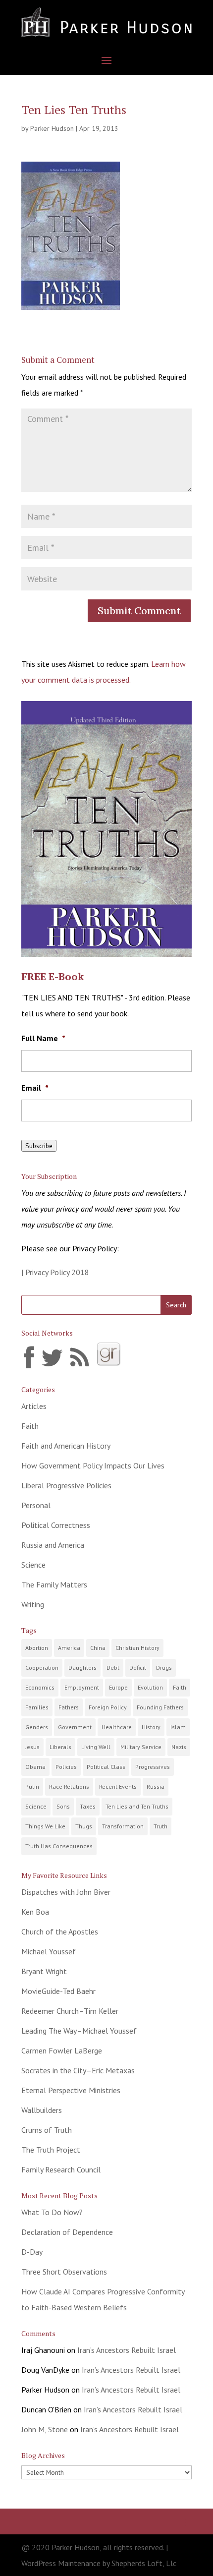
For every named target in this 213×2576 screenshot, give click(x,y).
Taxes (88, 1806)
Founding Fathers (160, 1707)
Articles (34, 1406)
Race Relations (69, 1786)
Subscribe (39, 1146)
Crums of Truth (47, 2130)
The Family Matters (54, 1584)
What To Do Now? (52, 2212)
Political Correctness (56, 1525)
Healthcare (117, 1727)
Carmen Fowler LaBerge (62, 2050)
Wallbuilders (42, 2110)
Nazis (179, 1747)
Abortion (37, 1648)
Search (176, 1305)
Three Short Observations (64, 2272)
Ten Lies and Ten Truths (137, 1806)
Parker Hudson (52, 128)
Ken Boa (35, 1912)
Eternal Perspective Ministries (71, 2090)
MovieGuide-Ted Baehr (58, 1991)
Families (37, 1707)
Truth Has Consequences (59, 1846)
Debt (113, 1668)
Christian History (137, 1648)
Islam (178, 1727)
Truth (160, 1826)
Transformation (123, 1826)
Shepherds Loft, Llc (144, 2563)
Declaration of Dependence (67, 2232)
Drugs (164, 1668)
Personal (36, 1505)
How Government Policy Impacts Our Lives (93, 1465)
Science (33, 1565)
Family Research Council (61, 2169)
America (69, 1648)
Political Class (106, 1767)
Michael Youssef (49, 1951)
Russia (156, 1786)
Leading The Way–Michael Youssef (79, 2031)
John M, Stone (45, 2429)
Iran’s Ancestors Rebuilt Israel (127, 2350)
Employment (82, 1687)
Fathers (69, 1707)
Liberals (60, 1747)
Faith (30, 1426)
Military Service (141, 1747)
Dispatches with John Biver (66, 1892)
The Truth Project (51, 2150)
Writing (33, 1604)
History (151, 1727)
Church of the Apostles (60, 1932)
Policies (66, 1767)
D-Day (32, 2252)
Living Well (96, 1747)
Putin (32, 1786)
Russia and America (53, 1545)
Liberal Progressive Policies (66, 1485)
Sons (63, 1806)
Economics (40, 1687)
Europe (118, 1687)
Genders (37, 1727)
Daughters (82, 1668)
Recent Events (118, 1786)
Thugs (84, 1826)
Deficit (138, 1668)
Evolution (150, 1687)
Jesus (32, 1747)
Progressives (153, 1767)
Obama (35, 1767)
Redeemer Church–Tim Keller (70, 2011)
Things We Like (45, 1826)
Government (75, 1727)
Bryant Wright (44, 1971)
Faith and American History (66, 1446)
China (98, 1648)
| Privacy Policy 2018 (55, 1272)
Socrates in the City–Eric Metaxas (78, 2070)
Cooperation (42, 1668)
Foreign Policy (108, 1707)
